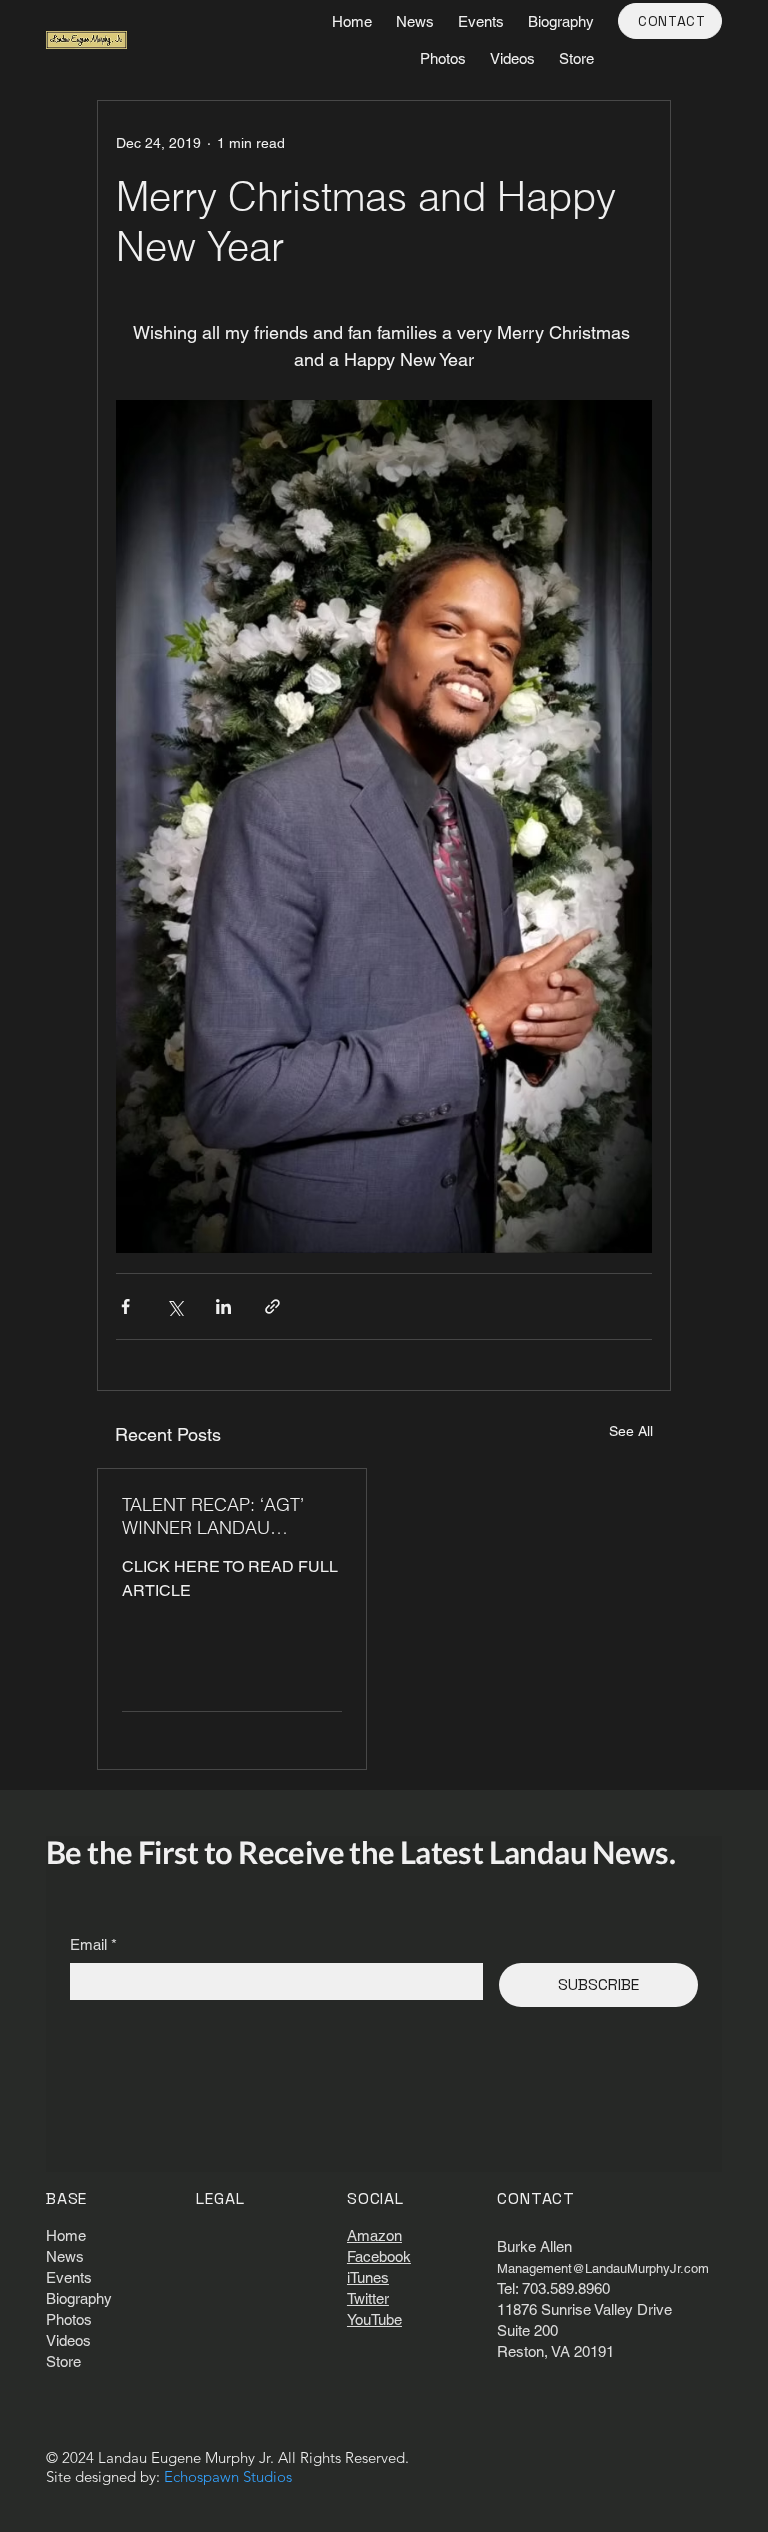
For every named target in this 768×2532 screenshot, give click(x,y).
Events (69, 2277)
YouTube (374, 2319)
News (65, 2256)
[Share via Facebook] (125, 1306)
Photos (69, 2319)
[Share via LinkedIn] (223, 1306)
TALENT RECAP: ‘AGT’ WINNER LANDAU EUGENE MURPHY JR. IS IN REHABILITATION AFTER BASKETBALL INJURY (224, 1516)
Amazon (374, 2235)
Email (93, 1944)
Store (63, 2361)
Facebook (379, 2256)
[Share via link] (272, 1306)
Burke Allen (534, 2246)
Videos (68, 2340)
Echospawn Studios (228, 2476)
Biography (79, 2298)
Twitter (368, 2298)
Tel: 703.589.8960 (553, 2288)
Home (66, 2235)
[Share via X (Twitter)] (174, 1306)
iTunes (368, 2277)
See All (631, 1431)
